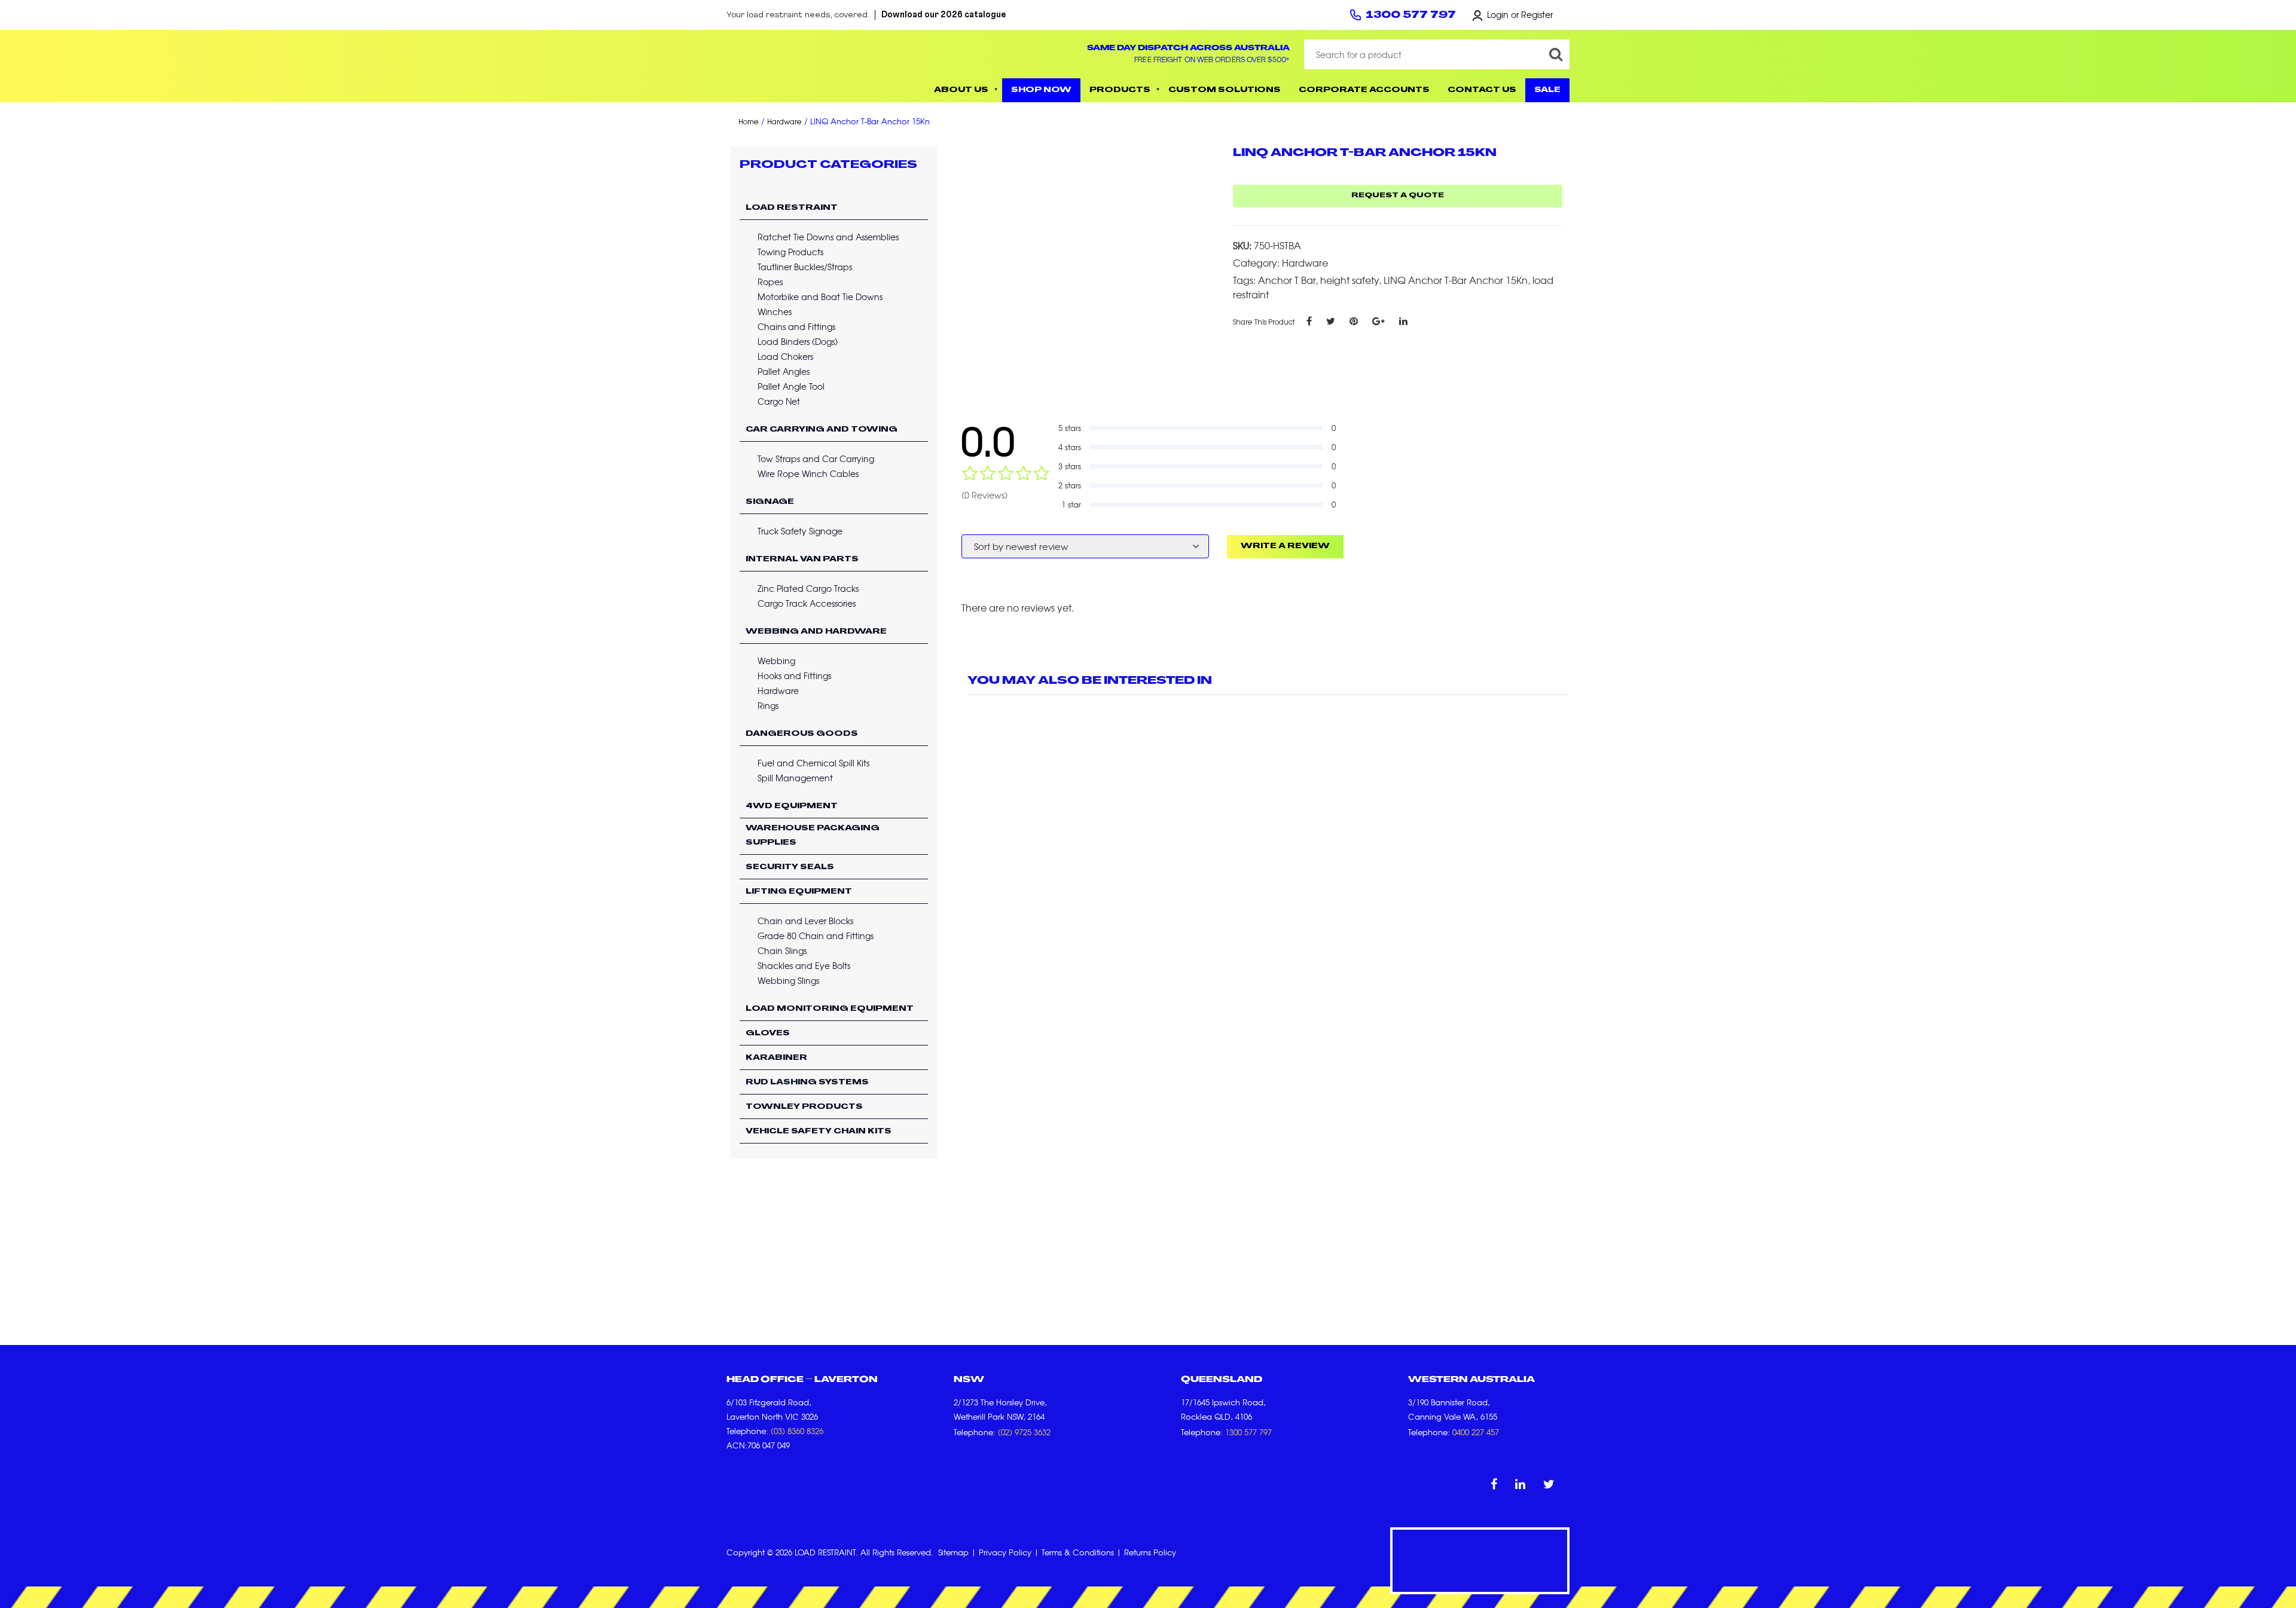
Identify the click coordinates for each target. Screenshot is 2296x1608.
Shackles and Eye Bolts (804, 965)
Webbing (776, 661)
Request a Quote (1398, 196)
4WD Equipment (792, 806)
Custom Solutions (1225, 90)
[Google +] (1378, 320)
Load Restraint (792, 208)
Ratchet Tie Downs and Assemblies (828, 237)
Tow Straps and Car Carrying (816, 458)
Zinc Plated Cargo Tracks (808, 588)
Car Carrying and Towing (822, 430)
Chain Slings (782, 950)
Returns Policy (1150, 1552)
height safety (1349, 280)
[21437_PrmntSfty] (1089, 265)
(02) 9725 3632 (1024, 1432)
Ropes (770, 282)
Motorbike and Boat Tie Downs (820, 296)
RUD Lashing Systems (807, 1083)
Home (749, 122)
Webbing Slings (788, 980)
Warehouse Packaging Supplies (813, 836)
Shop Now (1041, 90)
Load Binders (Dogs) (798, 341)
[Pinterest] (1354, 320)
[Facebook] (1309, 320)
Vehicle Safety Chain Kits (819, 1132)
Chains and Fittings (796, 326)
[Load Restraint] (813, 66)
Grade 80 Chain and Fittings (816, 936)
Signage (770, 502)
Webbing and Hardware (816, 632)
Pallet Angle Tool (791, 386)
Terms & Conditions (1078, 1552)
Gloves (768, 1034)
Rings (768, 705)
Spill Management (795, 778)
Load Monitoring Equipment (830, 1009)
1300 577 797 (1411, 16)
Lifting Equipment (799, 892)
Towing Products (790, 252)
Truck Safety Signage (800, 531)
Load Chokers (785, 356)
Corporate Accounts (1364, 90)
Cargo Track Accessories (807, 603)
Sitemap (953, 1552)
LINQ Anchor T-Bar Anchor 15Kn (1456, 280)
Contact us (1482, 90)
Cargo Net (779, 401)
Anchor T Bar (1287, 280)
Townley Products (804, 1107)
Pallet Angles (784, 371)
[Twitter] (1331, 320)
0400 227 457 (1476, 1432)
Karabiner (776, 1058)
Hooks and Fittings (794, 675)
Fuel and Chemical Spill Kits (813, 763)
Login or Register (1520, 14)
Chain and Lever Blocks (805, 921)
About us (961, 90)
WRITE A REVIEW (1285, 546)
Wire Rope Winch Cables (808, 473)
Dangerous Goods (802, 734)
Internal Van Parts (802, 560)
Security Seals (790, 867)
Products (1120, 90)
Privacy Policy (1005, 1552)
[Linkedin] (1520, 1483)
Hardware (784, 122)
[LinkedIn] (1403, 320)
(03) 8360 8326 (797, 1431)
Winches (775, 311)
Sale (1547, 90)
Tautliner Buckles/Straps (805, 267)
